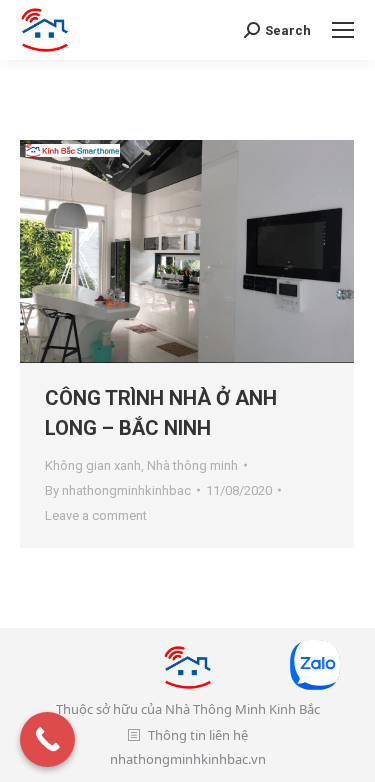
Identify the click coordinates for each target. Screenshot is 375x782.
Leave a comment (96, 515)
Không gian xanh (93, 465)
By (118, 490)
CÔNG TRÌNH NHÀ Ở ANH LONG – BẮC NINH (161, 413)
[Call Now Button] (47, 739)
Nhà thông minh (192, 465)
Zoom (160, 251)
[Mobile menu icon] (343, 30)
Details (214, 251)
